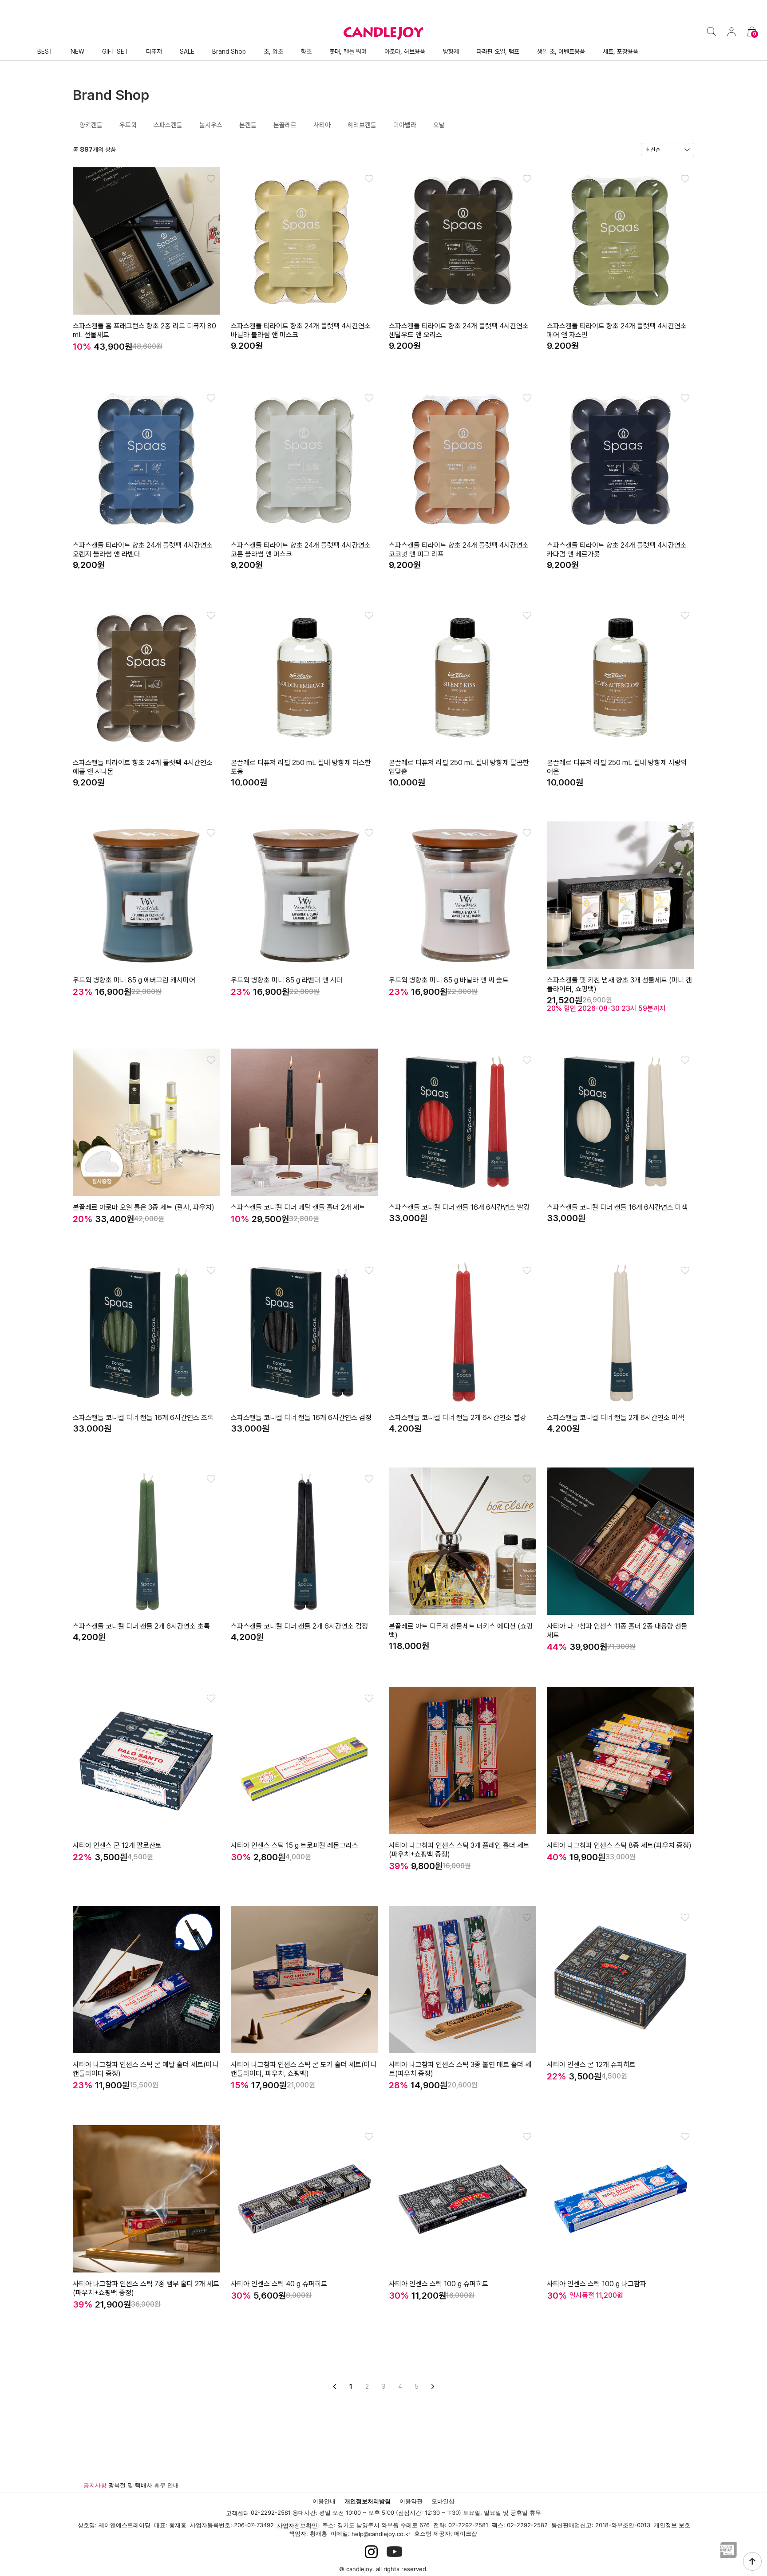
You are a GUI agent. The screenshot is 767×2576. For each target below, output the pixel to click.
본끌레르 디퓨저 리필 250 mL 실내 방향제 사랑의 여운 (617, 767)
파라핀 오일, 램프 (498, 51)
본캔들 (248, 125)
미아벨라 (405, 125)
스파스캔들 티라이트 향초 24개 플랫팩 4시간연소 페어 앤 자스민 (617, 330)
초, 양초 (273, 51)
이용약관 (411, 2501)
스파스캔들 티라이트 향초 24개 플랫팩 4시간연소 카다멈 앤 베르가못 (617, 550)
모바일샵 (443, 2501)
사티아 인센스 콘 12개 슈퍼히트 (591, 2065)
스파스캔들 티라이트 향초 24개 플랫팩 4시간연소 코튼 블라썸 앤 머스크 (301, 550)
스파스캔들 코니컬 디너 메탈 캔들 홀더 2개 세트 (298, 1207)
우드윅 (128, 125)
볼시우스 (211, 125)
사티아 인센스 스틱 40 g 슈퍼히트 (279, 2284)
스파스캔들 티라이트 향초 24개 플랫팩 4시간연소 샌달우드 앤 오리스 (459, 330)
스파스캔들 (168, 125)
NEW (77, 51)
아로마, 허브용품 (405, 51)
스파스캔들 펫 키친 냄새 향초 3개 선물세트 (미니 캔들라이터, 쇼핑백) (619, 984)
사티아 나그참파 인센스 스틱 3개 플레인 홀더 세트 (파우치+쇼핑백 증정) (459, 1850)
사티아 (322, 125)
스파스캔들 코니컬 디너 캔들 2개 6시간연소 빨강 (457, 1418)
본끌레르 (285, 125)
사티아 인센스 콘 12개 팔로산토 (117, 1845)
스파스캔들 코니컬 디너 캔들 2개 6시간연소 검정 (299, 1626)
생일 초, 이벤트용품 (561, 51)
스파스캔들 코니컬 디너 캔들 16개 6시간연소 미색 (617, 1207)
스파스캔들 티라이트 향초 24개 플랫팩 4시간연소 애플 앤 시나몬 (143, 767)
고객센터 (237, 2513)
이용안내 (324, 2501)
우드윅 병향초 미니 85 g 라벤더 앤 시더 (287, 980)
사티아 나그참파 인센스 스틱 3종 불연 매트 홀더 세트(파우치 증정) (460, 2069)
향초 (306, 51)
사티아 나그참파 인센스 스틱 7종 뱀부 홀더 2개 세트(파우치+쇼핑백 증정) (146, 2288)
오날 (439, 125)
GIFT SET (115, 51)
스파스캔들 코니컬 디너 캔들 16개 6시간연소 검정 (301, 1418)
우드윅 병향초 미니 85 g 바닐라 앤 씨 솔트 (449, 980)
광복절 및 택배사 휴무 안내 (144, 2485)
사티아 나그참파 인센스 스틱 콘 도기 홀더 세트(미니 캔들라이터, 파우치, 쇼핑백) (304, 2069)
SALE (187, 51)
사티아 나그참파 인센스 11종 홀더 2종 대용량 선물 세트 (617, 1631)
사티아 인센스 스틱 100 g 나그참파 (597, 2284)
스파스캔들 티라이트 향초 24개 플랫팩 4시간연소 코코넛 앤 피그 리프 (459, 550)
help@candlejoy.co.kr (381, 2534)
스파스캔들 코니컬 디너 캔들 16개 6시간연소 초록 (143, 1418)
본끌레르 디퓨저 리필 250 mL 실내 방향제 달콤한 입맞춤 (459, 767)
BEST (45, 51)
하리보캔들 (362, 125)
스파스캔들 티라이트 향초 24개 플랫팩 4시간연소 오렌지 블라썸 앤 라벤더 (143, 550)
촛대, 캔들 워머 (348, 51)
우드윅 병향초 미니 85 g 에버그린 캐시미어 (134, 980)
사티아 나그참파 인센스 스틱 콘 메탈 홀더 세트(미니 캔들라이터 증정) (146, 2069)
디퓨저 (154, 51)
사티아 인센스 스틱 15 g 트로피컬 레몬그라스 (295, 1845)
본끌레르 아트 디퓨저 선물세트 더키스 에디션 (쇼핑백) (461, 1631)
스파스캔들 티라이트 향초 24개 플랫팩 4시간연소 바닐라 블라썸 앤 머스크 (301, 330)
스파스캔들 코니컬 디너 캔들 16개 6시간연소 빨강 (459, 1207)
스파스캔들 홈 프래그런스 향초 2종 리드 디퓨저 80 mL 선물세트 (144, 330)
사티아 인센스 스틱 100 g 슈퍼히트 (439, 2284)
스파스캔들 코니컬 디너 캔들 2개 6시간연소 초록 (141, 1626)
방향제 (451, 51)
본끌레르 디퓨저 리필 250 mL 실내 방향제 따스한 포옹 (301, 767)
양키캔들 (91, 125)
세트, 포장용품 (621, 51)
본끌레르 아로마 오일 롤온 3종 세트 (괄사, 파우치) (144, 1207)
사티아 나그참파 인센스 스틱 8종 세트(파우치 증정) (619, 1845)
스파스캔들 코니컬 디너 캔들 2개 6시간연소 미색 (615, 1418)
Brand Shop (229, 51)
